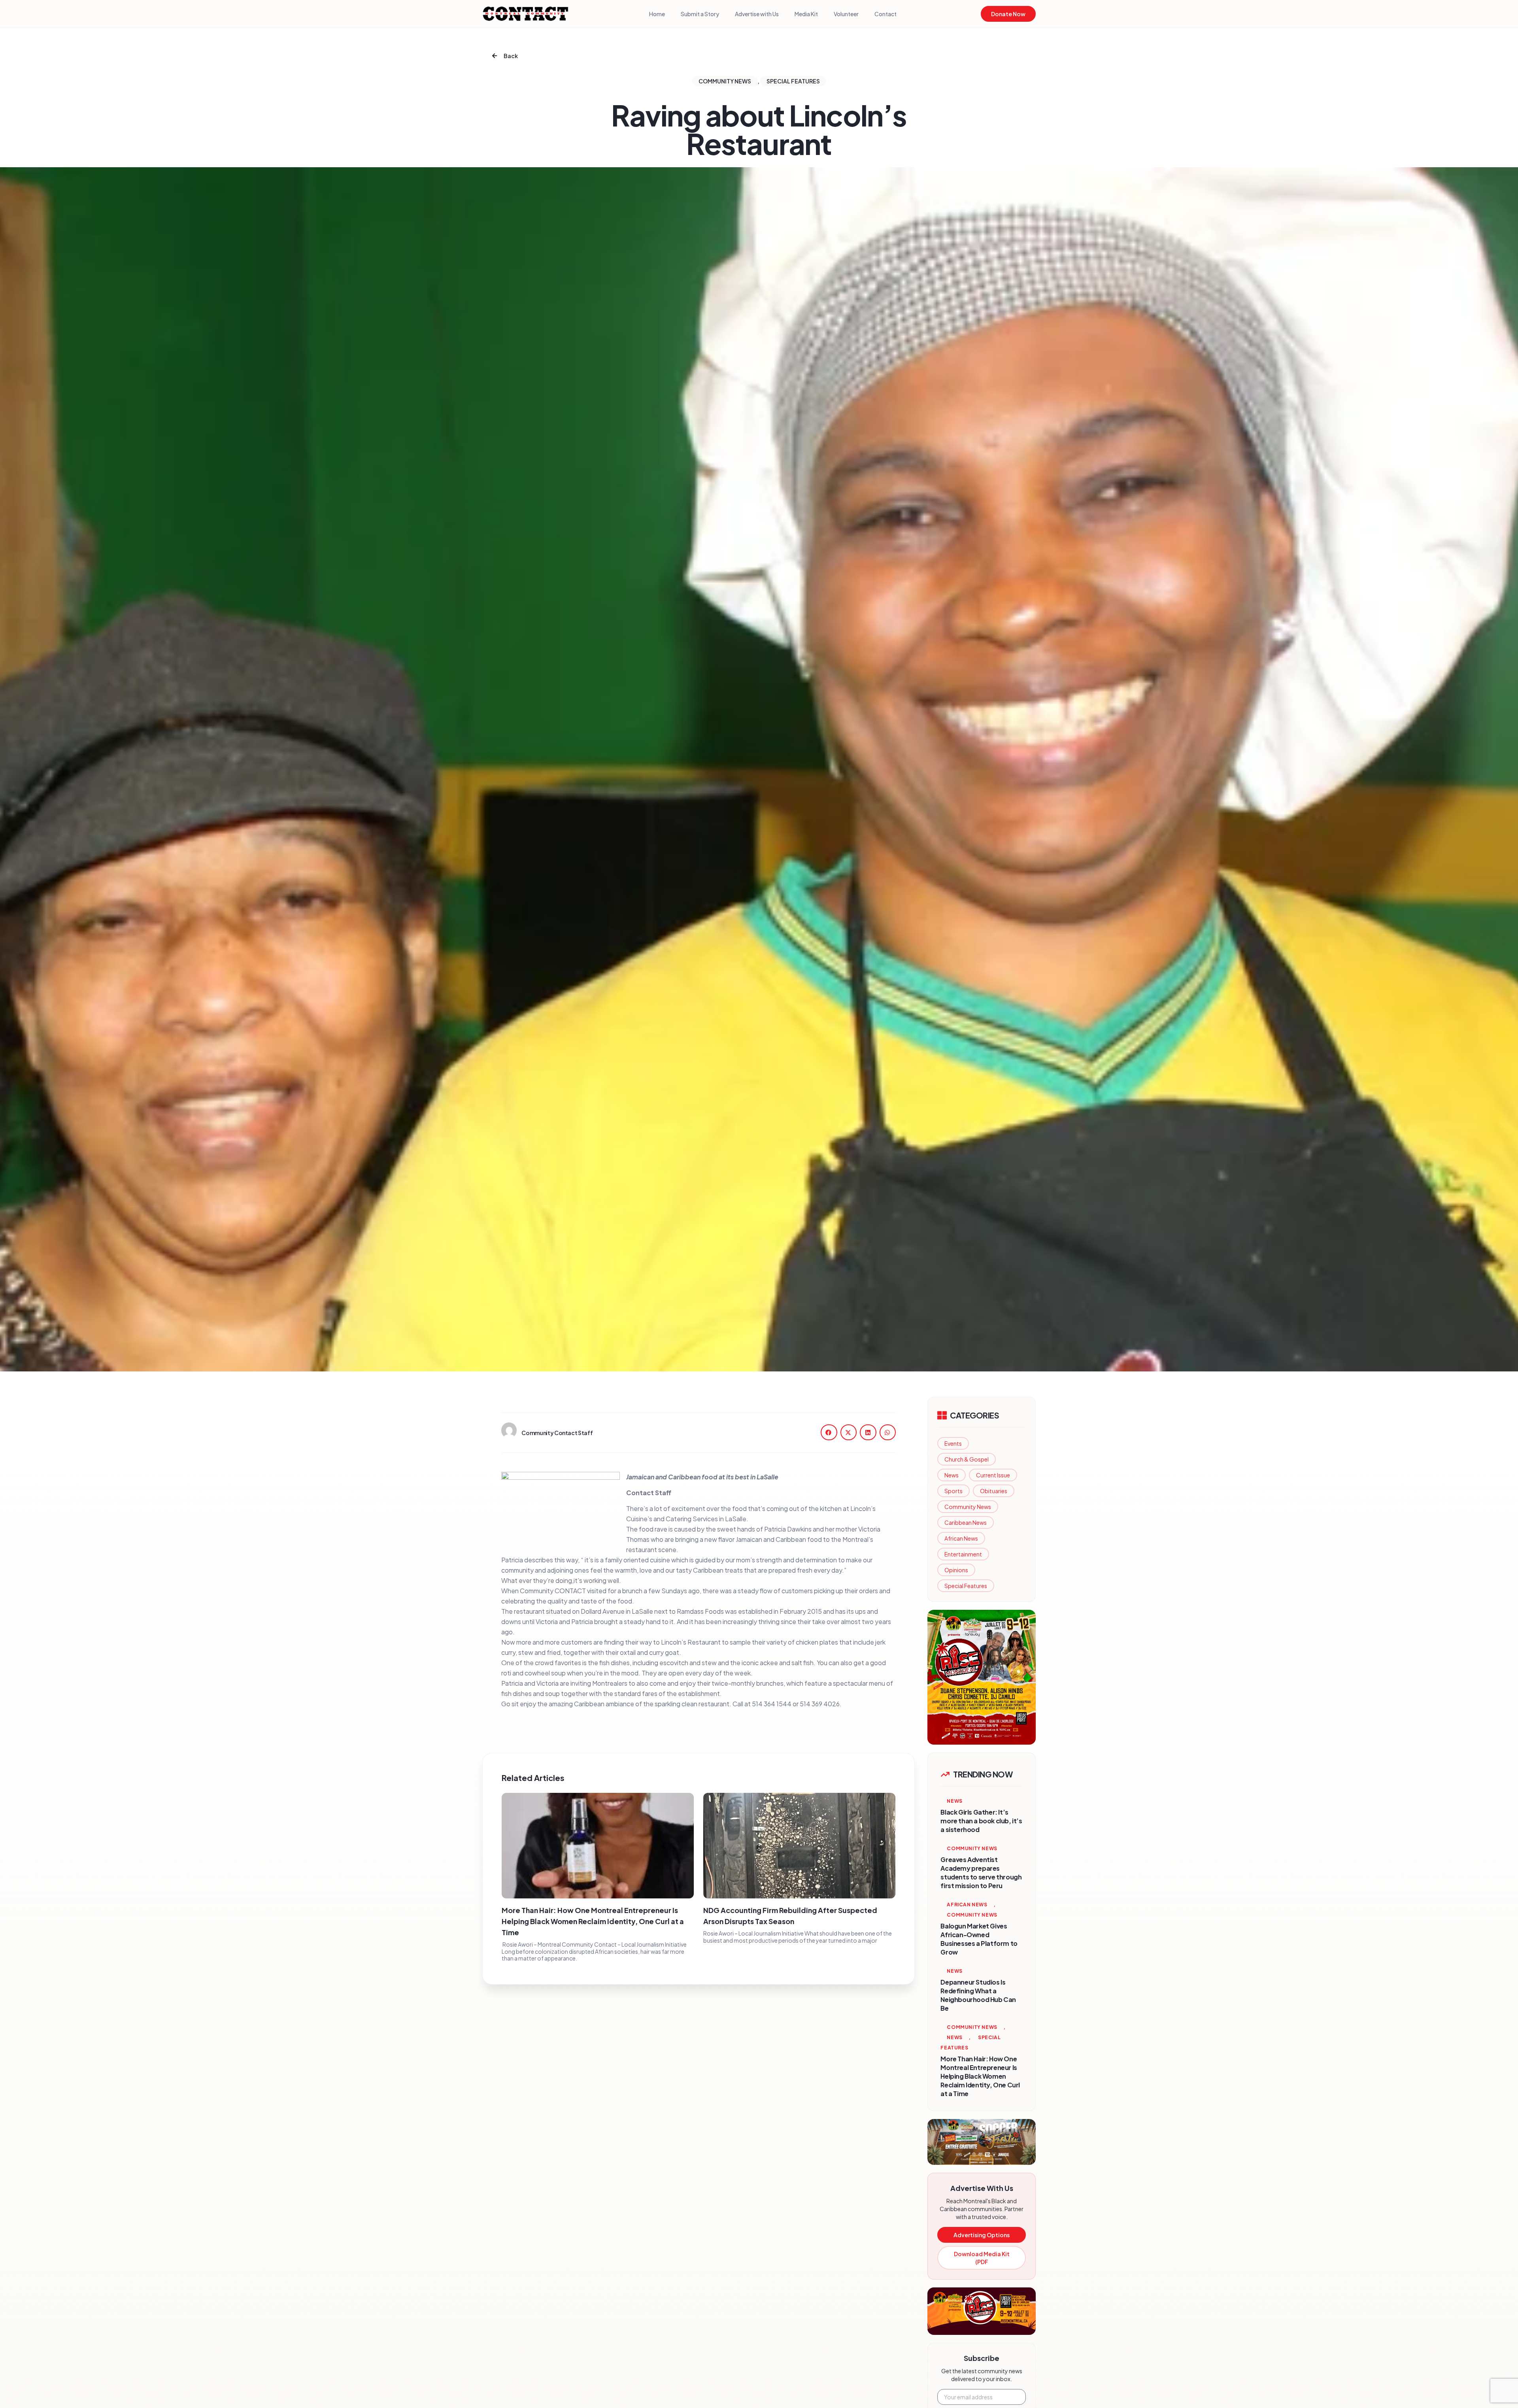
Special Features (966, 1586)
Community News (968, 1507)
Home (657, 14)
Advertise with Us (757, 14)
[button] (829, 1432)
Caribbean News (966, 1522)
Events (953, 1443)
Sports (953, 1491)
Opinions (956, 1570)
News (952, 1475)
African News (961, 1538)
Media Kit (806, 14)
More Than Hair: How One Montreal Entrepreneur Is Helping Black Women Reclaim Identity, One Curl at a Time (593, 1921)
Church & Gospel (967, 1459)
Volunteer (846, 14)
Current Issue (993, 1475)
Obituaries (994, 1491)
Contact (885, 14)
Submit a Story (700, 14)
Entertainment (963, 1554)
